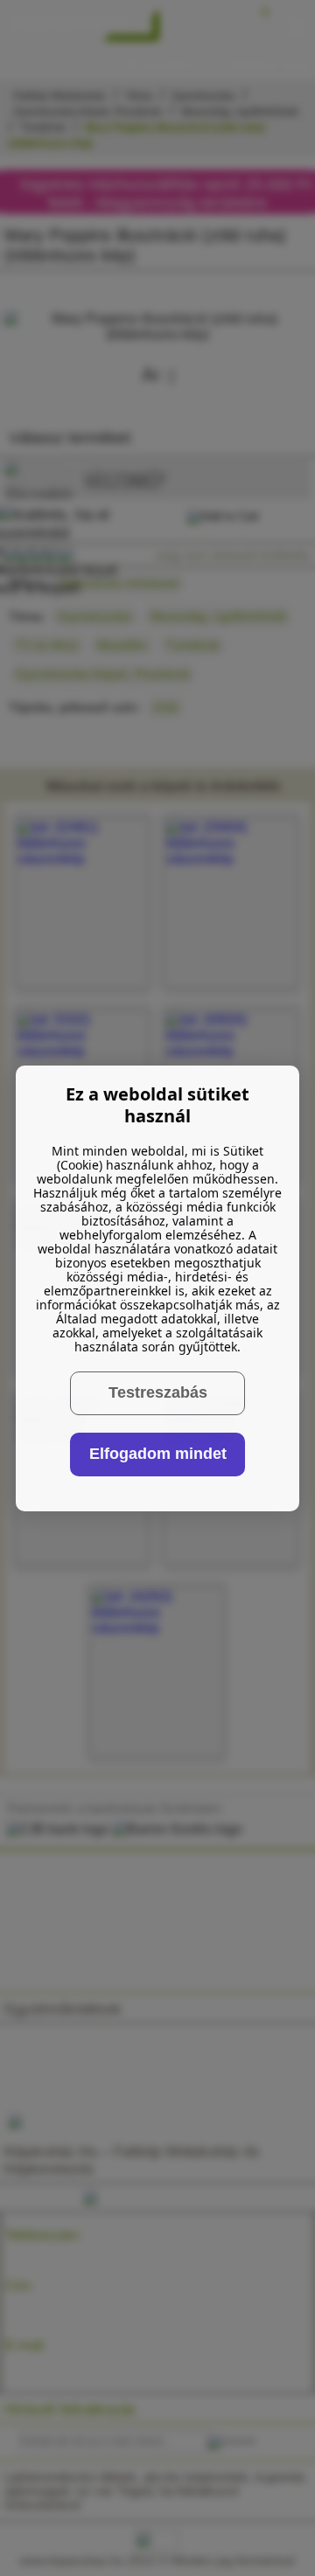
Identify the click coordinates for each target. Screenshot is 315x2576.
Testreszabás (158, 1392)
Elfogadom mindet (158, 1454)
